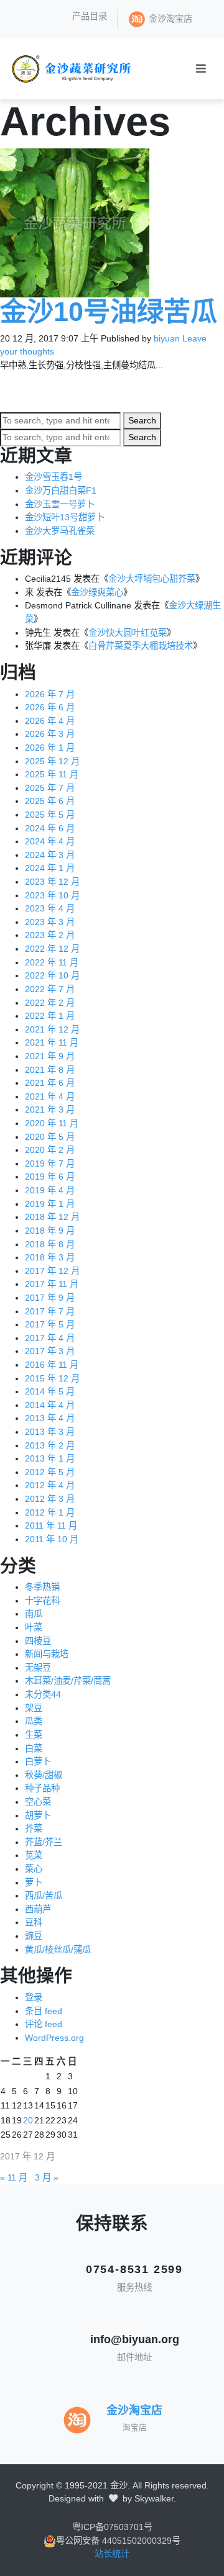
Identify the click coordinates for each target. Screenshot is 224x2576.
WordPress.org (54, 2038)
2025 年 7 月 (50, 788)
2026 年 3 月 (50, 734)
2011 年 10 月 (52, 1539)
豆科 (34, 1922)
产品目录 (90, 16)
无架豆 (38, 1668)
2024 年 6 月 (50, 828)
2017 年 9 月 (50, 1298)
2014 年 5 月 (50, 1391)
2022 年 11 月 (52, 962)
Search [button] (142, 420)
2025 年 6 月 (50, 801)
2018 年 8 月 (50, 1244)
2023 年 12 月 (52, 882)
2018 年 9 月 (50, 1231)
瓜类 (34, 1721)
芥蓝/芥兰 (44, 1842)
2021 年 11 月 (52, 1042)
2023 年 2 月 (50, 935)
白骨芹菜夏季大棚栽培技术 (141, 646)
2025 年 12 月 (52, 761)
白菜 (34, 1748)
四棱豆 (38, 1641)
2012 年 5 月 (50, 1472)
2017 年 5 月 (50, 1324)
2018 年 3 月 (50, 1257)
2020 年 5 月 (50, 1137)
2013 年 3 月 (50, 1432)
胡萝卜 (38, 1815)
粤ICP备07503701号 (112, 2527)
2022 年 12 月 (52, 949)
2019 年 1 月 (50, 1204)
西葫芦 (38, 1909)
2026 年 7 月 (50, 694)
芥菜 (34, 1828)
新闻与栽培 (47, 1654)
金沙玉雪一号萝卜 (60, 504)
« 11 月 (14, 2177)
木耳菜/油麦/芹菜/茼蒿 (68, 1681)
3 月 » (47, 2177)
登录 (34, 1997)
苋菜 (34, 1855)
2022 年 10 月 (52, 975)
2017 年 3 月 (50, 1351)
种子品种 (42, 1788)
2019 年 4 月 (50, 1190)
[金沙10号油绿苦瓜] (75, 222)
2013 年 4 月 (50, 1418)
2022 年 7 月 (50, 989)
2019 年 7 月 (50, 1164)
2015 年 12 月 (52, 1378)
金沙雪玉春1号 (54, 477)
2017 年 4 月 (50, 1338)
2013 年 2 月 (50, 1445)
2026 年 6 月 (50, 707)
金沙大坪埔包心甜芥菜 (152, 579)
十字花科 (42, 1601)
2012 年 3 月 (50, 1499)
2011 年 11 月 (51, 1525)
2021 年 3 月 (50, 1109)
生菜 (34, 1735)
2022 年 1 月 (50, 1016)
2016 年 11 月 (52, 1365)
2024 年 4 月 (50, 841)
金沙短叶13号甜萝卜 (65, 517)
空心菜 (38, 1802)
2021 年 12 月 (52, 1029)
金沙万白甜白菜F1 (61, 490)
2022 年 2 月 (50, 1003)
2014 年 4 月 (50, 1405)
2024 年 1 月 (50, 868)
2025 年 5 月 (50, 815)
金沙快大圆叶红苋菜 (128, 633)
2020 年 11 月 (52, 1123)
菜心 (34, 1869)
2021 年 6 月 (50, 1083)
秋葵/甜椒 (44, 1775)
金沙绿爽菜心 (97, 592)
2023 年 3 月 (50, 922)
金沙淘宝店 (170, 19)
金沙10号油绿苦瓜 (109, 312)
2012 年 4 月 (50, 1485)
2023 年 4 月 (50, 908)
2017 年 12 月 (52, 1271)
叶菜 (34, 1627)
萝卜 (34, 1882)
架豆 (34, 1708)
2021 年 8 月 (50, 1070)
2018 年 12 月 (52, 1217)
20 (28, 2120)
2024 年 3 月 (50, 855)
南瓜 (34, 1614)
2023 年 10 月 (52, 895)
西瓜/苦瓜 (44, 1896)
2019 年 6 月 (50, 1177)
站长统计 (112, 2554)
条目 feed (44, 2011)
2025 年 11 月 (52, 774)
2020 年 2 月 (50, 1150)
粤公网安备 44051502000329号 (118, 2541)
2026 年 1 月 (50, 748)
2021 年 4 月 (50, 1096)
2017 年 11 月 (52, 1284)
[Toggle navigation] (201, 69)
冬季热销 (42, 1587)
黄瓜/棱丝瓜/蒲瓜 (58, 1950)
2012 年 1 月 (50, 1512)
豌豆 (34, 1936)
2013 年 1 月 (50, 1458)
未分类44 (43, 1694)
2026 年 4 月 (50, 721)
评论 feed (44, 2024)
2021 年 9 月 (50, 1056)
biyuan (167, 338)
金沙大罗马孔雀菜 (60, 531)
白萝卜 (38, 1761)
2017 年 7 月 (50, 1311)
